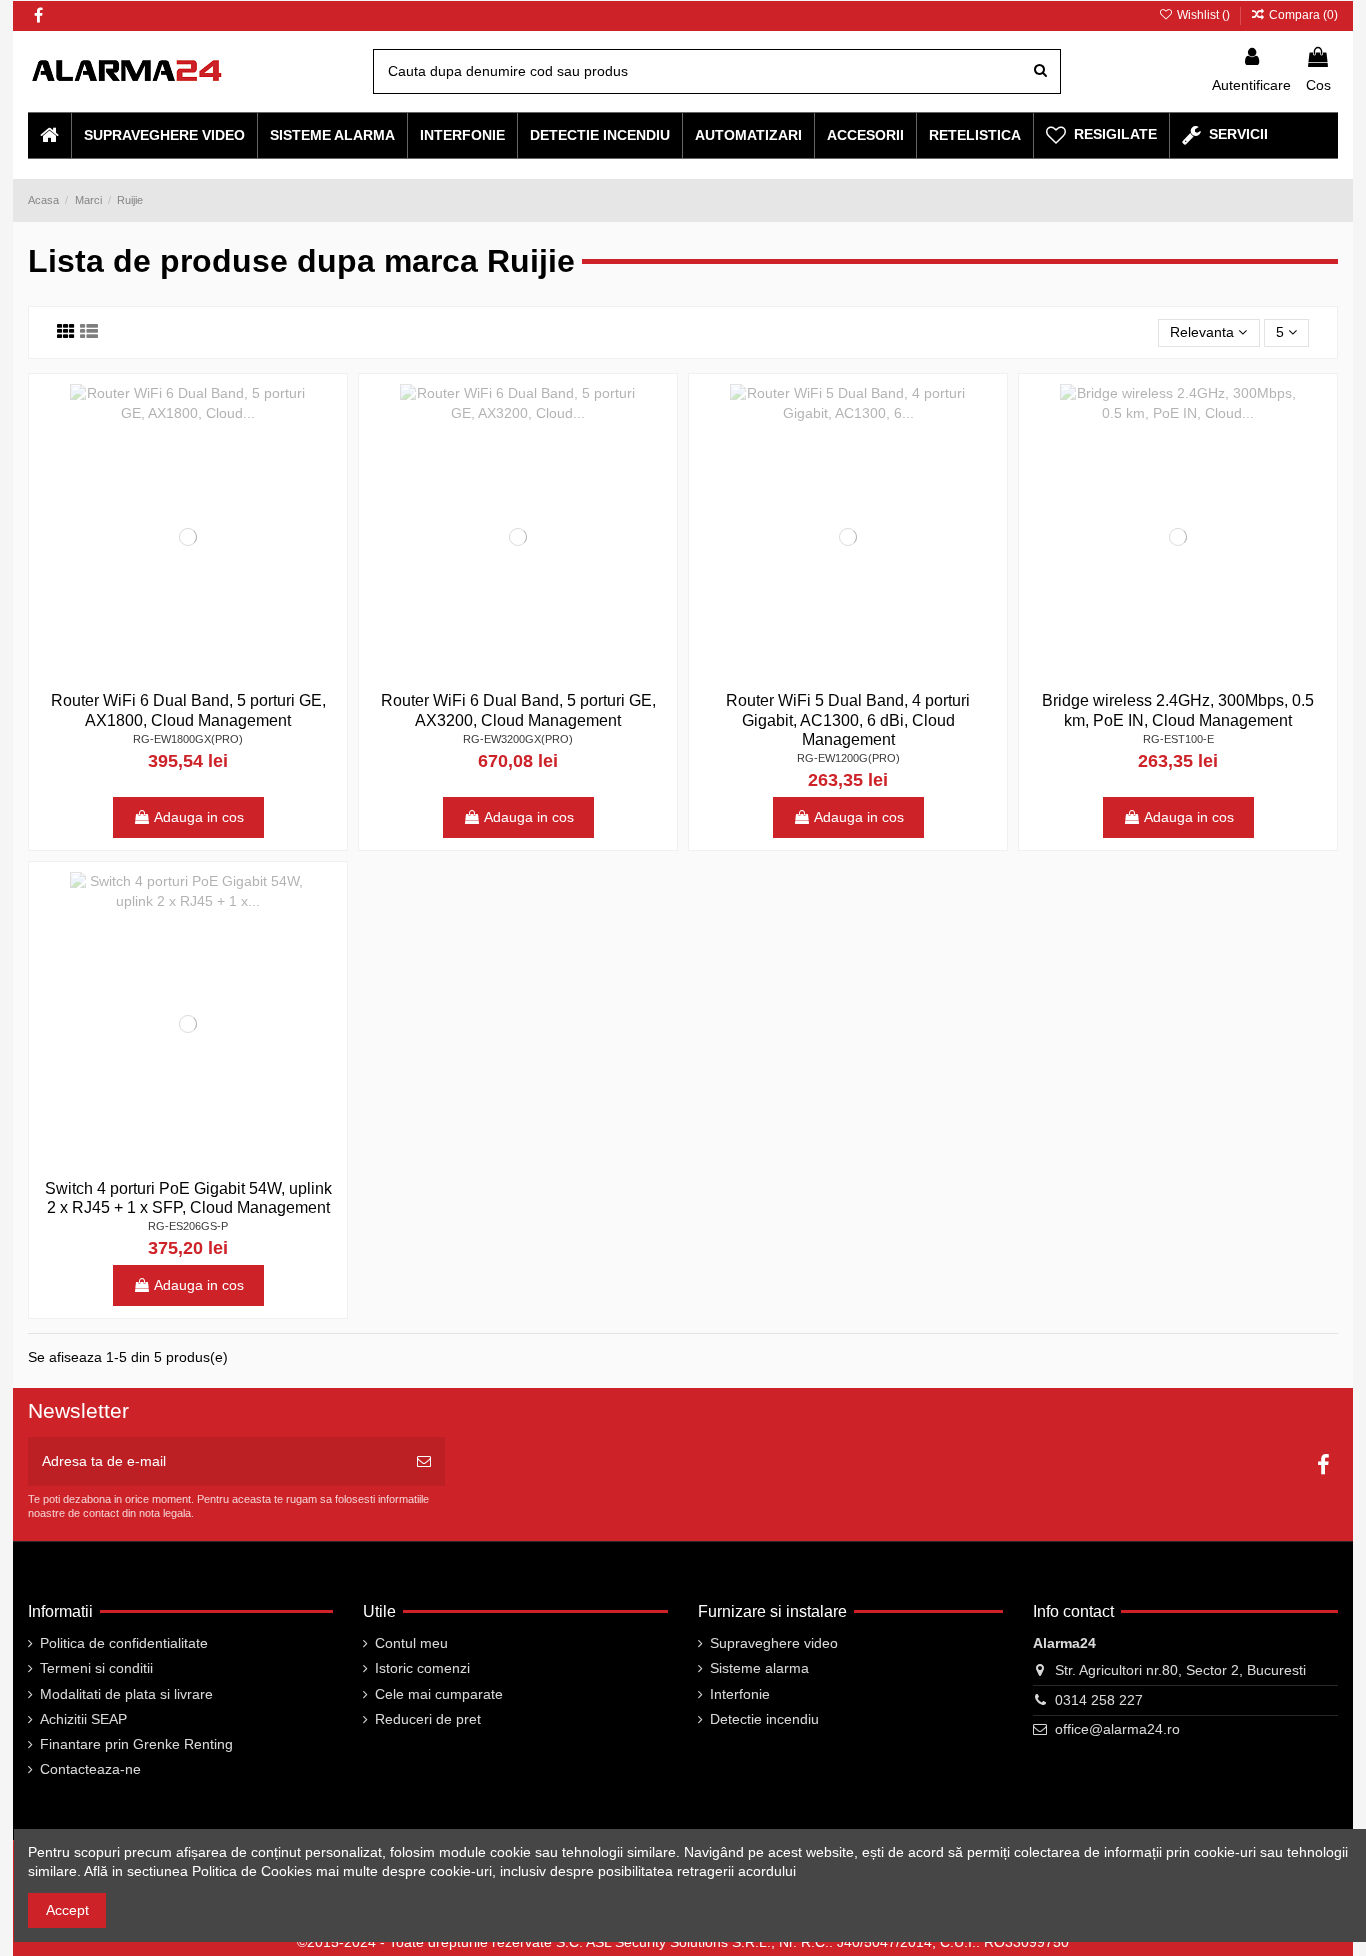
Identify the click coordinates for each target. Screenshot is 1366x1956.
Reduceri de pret (428, 1719)
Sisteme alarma (759, 1668)
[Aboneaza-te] (424, 1461)
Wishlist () (1203, 15)
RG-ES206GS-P (188, 1226)
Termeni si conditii (96, 1668)
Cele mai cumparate (439, 1694)
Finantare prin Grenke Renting (136, 1744)
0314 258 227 (1099, 1700)
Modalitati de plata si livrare (126, 1694)
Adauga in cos (199, 817)
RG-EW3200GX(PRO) (518, 739)
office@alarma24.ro (1117, 1729)
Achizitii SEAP (83, 1719)
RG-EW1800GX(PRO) (188, 739)
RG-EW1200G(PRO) (848, 758)
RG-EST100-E (1178, 739)
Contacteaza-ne (90, 1769)
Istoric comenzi (422, 1668)
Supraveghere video (774, 1643)
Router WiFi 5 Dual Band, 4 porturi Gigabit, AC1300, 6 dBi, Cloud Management (848, 719)
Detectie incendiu (764, 1719)
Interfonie (740, 1694)
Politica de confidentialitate (124, 1643)
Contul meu (411, 1643)
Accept (67, 1910)
